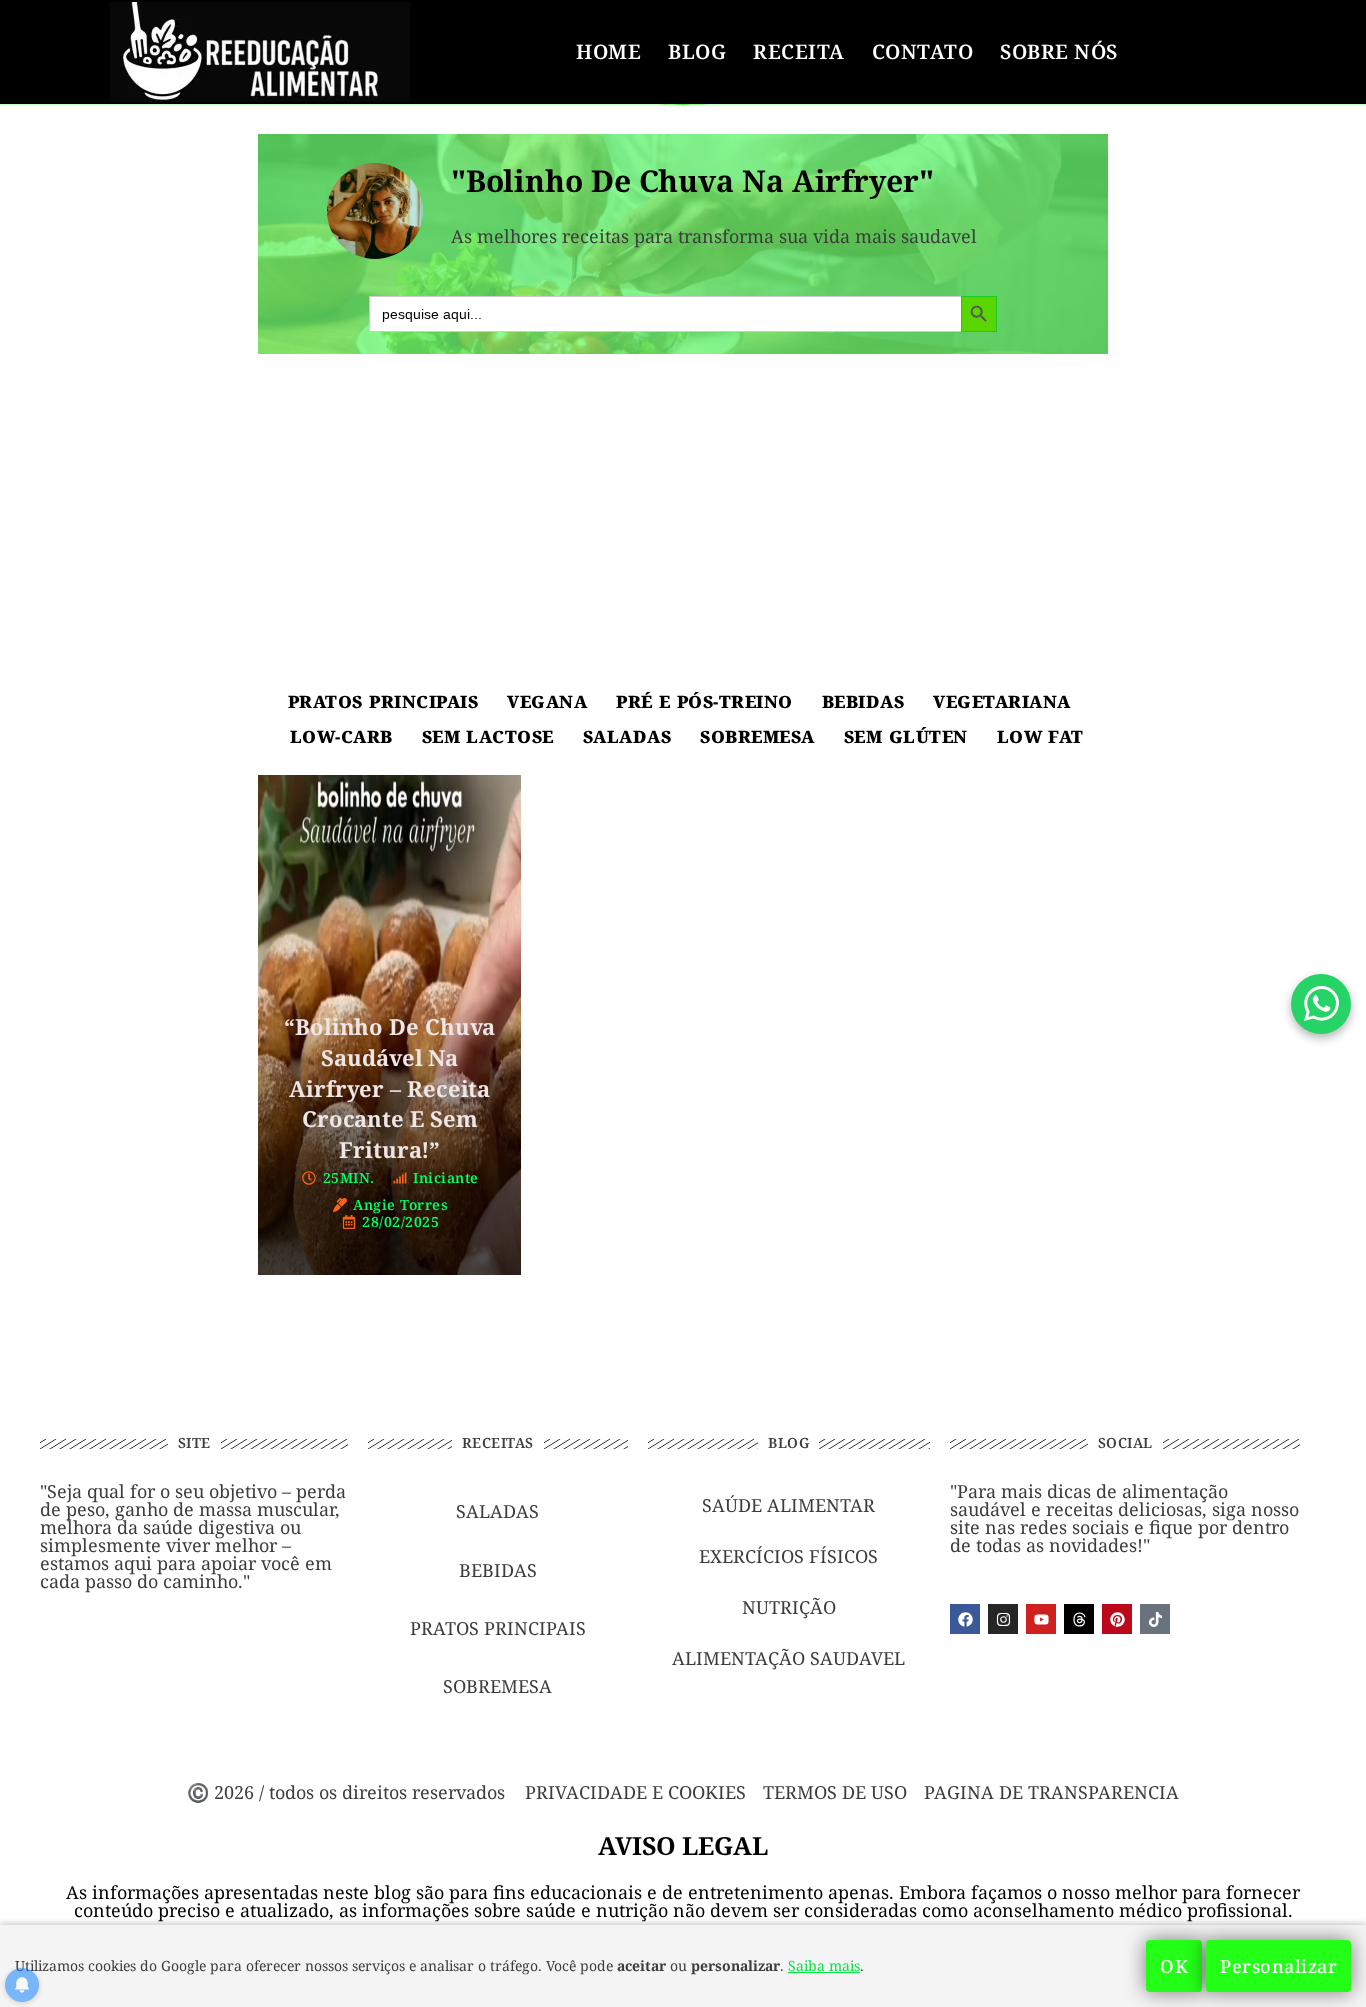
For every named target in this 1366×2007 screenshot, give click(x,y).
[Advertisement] (683, 524)
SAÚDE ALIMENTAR (788, 1505)
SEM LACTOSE (488, 736)
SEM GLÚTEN (906, 736)
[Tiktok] (1155, 1619)
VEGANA (547, 701)
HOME (608, 51)
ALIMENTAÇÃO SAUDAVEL (788, 1658)
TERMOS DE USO (835, 1792)
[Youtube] (1041, 1619)
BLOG (697, 51)
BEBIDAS (863, 701)
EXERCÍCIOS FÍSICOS (788, 1556)
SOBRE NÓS (1059, 51)
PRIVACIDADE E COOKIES (635, 1792)
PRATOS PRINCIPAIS (383, 701)
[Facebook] (965, 1619)
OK (1174, 1966)
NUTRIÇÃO (789, 1607)
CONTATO (923, 51)
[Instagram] (1003, 1619)
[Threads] (1079, 1619)
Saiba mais (824, 1965)
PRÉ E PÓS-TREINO (704, 701)
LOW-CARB (341, 736)
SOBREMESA (757, 736)
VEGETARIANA (1002, 701)
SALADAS (627, 736)
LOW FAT (1040, 736)
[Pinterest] (1117, 1619)
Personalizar (1278, 1966)
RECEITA (799, 51)
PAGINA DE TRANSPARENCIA (1051, 1792)
